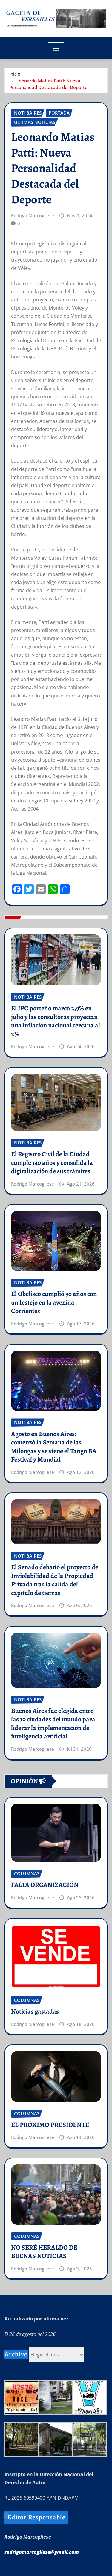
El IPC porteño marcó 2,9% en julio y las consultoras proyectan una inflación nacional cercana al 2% (56, 1021)
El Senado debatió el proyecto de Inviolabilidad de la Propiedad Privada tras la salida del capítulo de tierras (55, 1580)
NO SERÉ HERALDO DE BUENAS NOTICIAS (44, 2252)
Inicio (15, 74)
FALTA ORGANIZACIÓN (45, 1885)
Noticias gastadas (35, 2011)
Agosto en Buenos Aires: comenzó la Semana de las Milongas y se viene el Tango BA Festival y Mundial (54, 1447)
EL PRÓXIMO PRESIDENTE (50, 2125)
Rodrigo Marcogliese (33, 215)
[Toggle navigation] (56, 48)
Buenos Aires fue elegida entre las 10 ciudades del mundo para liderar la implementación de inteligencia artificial (53, 1724)
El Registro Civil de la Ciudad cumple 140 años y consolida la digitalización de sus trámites (52, 1163)
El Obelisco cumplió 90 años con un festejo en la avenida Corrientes (54, 1302)
